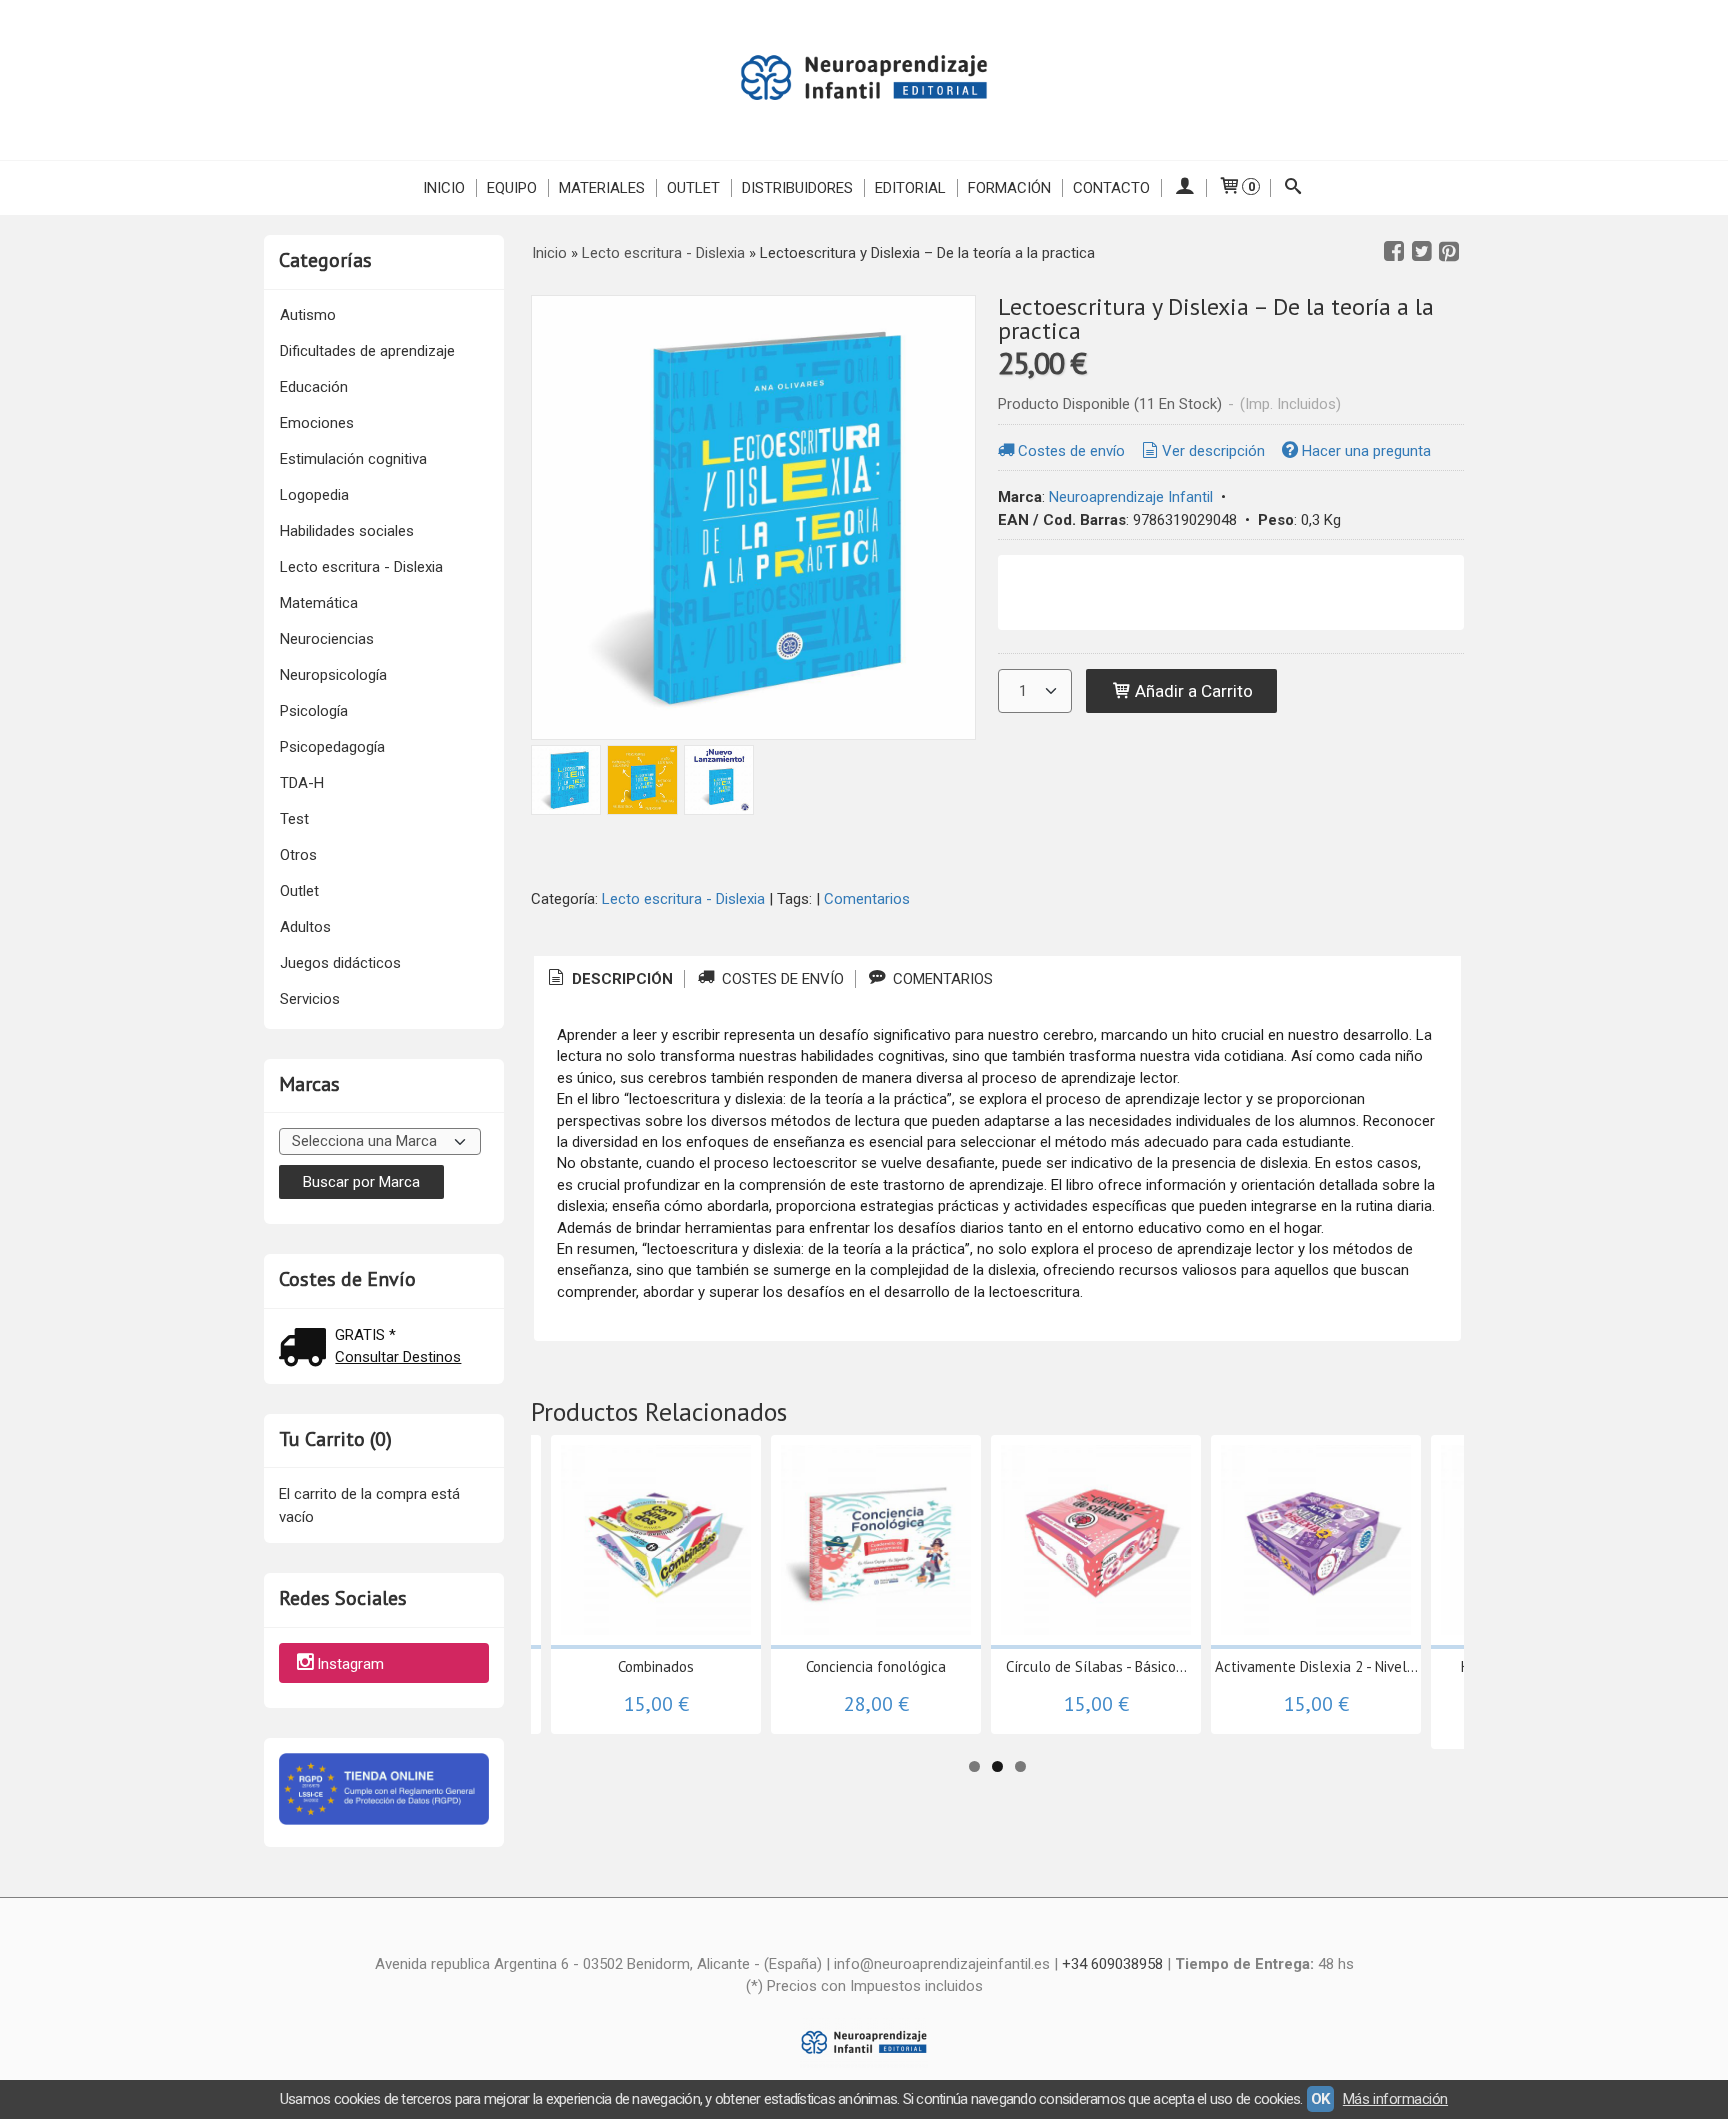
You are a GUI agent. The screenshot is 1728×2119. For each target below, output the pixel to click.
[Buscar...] (1293, 188)
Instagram (350, 1664)
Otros (298, 855)
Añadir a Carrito (1192, 691)
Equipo (512, 188)
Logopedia (314, 495)
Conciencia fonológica (876, 1666)
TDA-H (302, 783)
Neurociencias (327, 639)
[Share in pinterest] (1449, 252)
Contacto (1111, 188)
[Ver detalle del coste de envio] (307, 1349)
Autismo (308, 315)
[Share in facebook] (1394, 252)
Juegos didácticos (340, 963)
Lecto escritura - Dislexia (361, 567)
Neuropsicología (333, 675)
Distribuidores (797, 188)
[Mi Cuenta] (1183, 188)
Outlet (693, 188)
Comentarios (867, 899)
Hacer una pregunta (1366, 451)
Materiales (602, 188)
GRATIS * (365, 1335)
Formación (1009, 188)
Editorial (910, 188)
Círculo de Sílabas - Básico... (1096, 1666)
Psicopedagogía (332, 747)
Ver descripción (1213, 451)
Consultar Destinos (398, 1357)
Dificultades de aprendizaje (367, 351)
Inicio (444, 188)
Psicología (314, 711)
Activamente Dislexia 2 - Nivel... (1316, 1666)
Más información (1395, 2099)
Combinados (656, 1666)
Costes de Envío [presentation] (781, 979)
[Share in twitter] (1422, 252)
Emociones (317, 423)
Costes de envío (1071, 451)
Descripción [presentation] (620, 979)
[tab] (609, 979)
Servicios (310, 999)
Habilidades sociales (347, 531)
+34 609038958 (1112, 1964)
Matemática (319, 603)
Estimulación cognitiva (353, 459)
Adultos (305, 927)
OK (1320, 2099)
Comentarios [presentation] (941, 979)
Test (294, 819)
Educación (314, 387)
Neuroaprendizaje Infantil (1131, 497)
